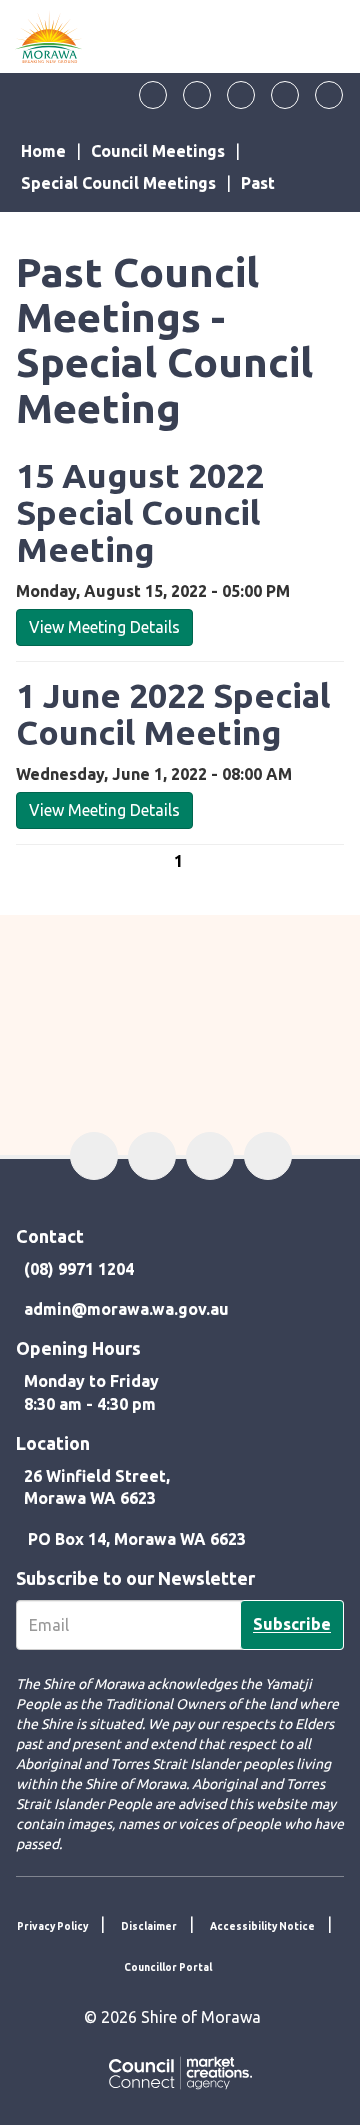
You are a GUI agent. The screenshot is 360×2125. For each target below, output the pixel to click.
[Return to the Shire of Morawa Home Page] (49, 36)
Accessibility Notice (262, 1926)
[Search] (329, 95)
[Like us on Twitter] (197, 95)
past (258, 183)
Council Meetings (158, 151)
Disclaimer (149, 1926)
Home (43, 151)
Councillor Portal (168, 1967)
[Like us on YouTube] (285, 95)
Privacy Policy (52, 1926)
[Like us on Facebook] (153, 95)
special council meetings (118, 183)
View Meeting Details (104, 627)
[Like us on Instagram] (241, 95)
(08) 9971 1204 (79, 1269)
